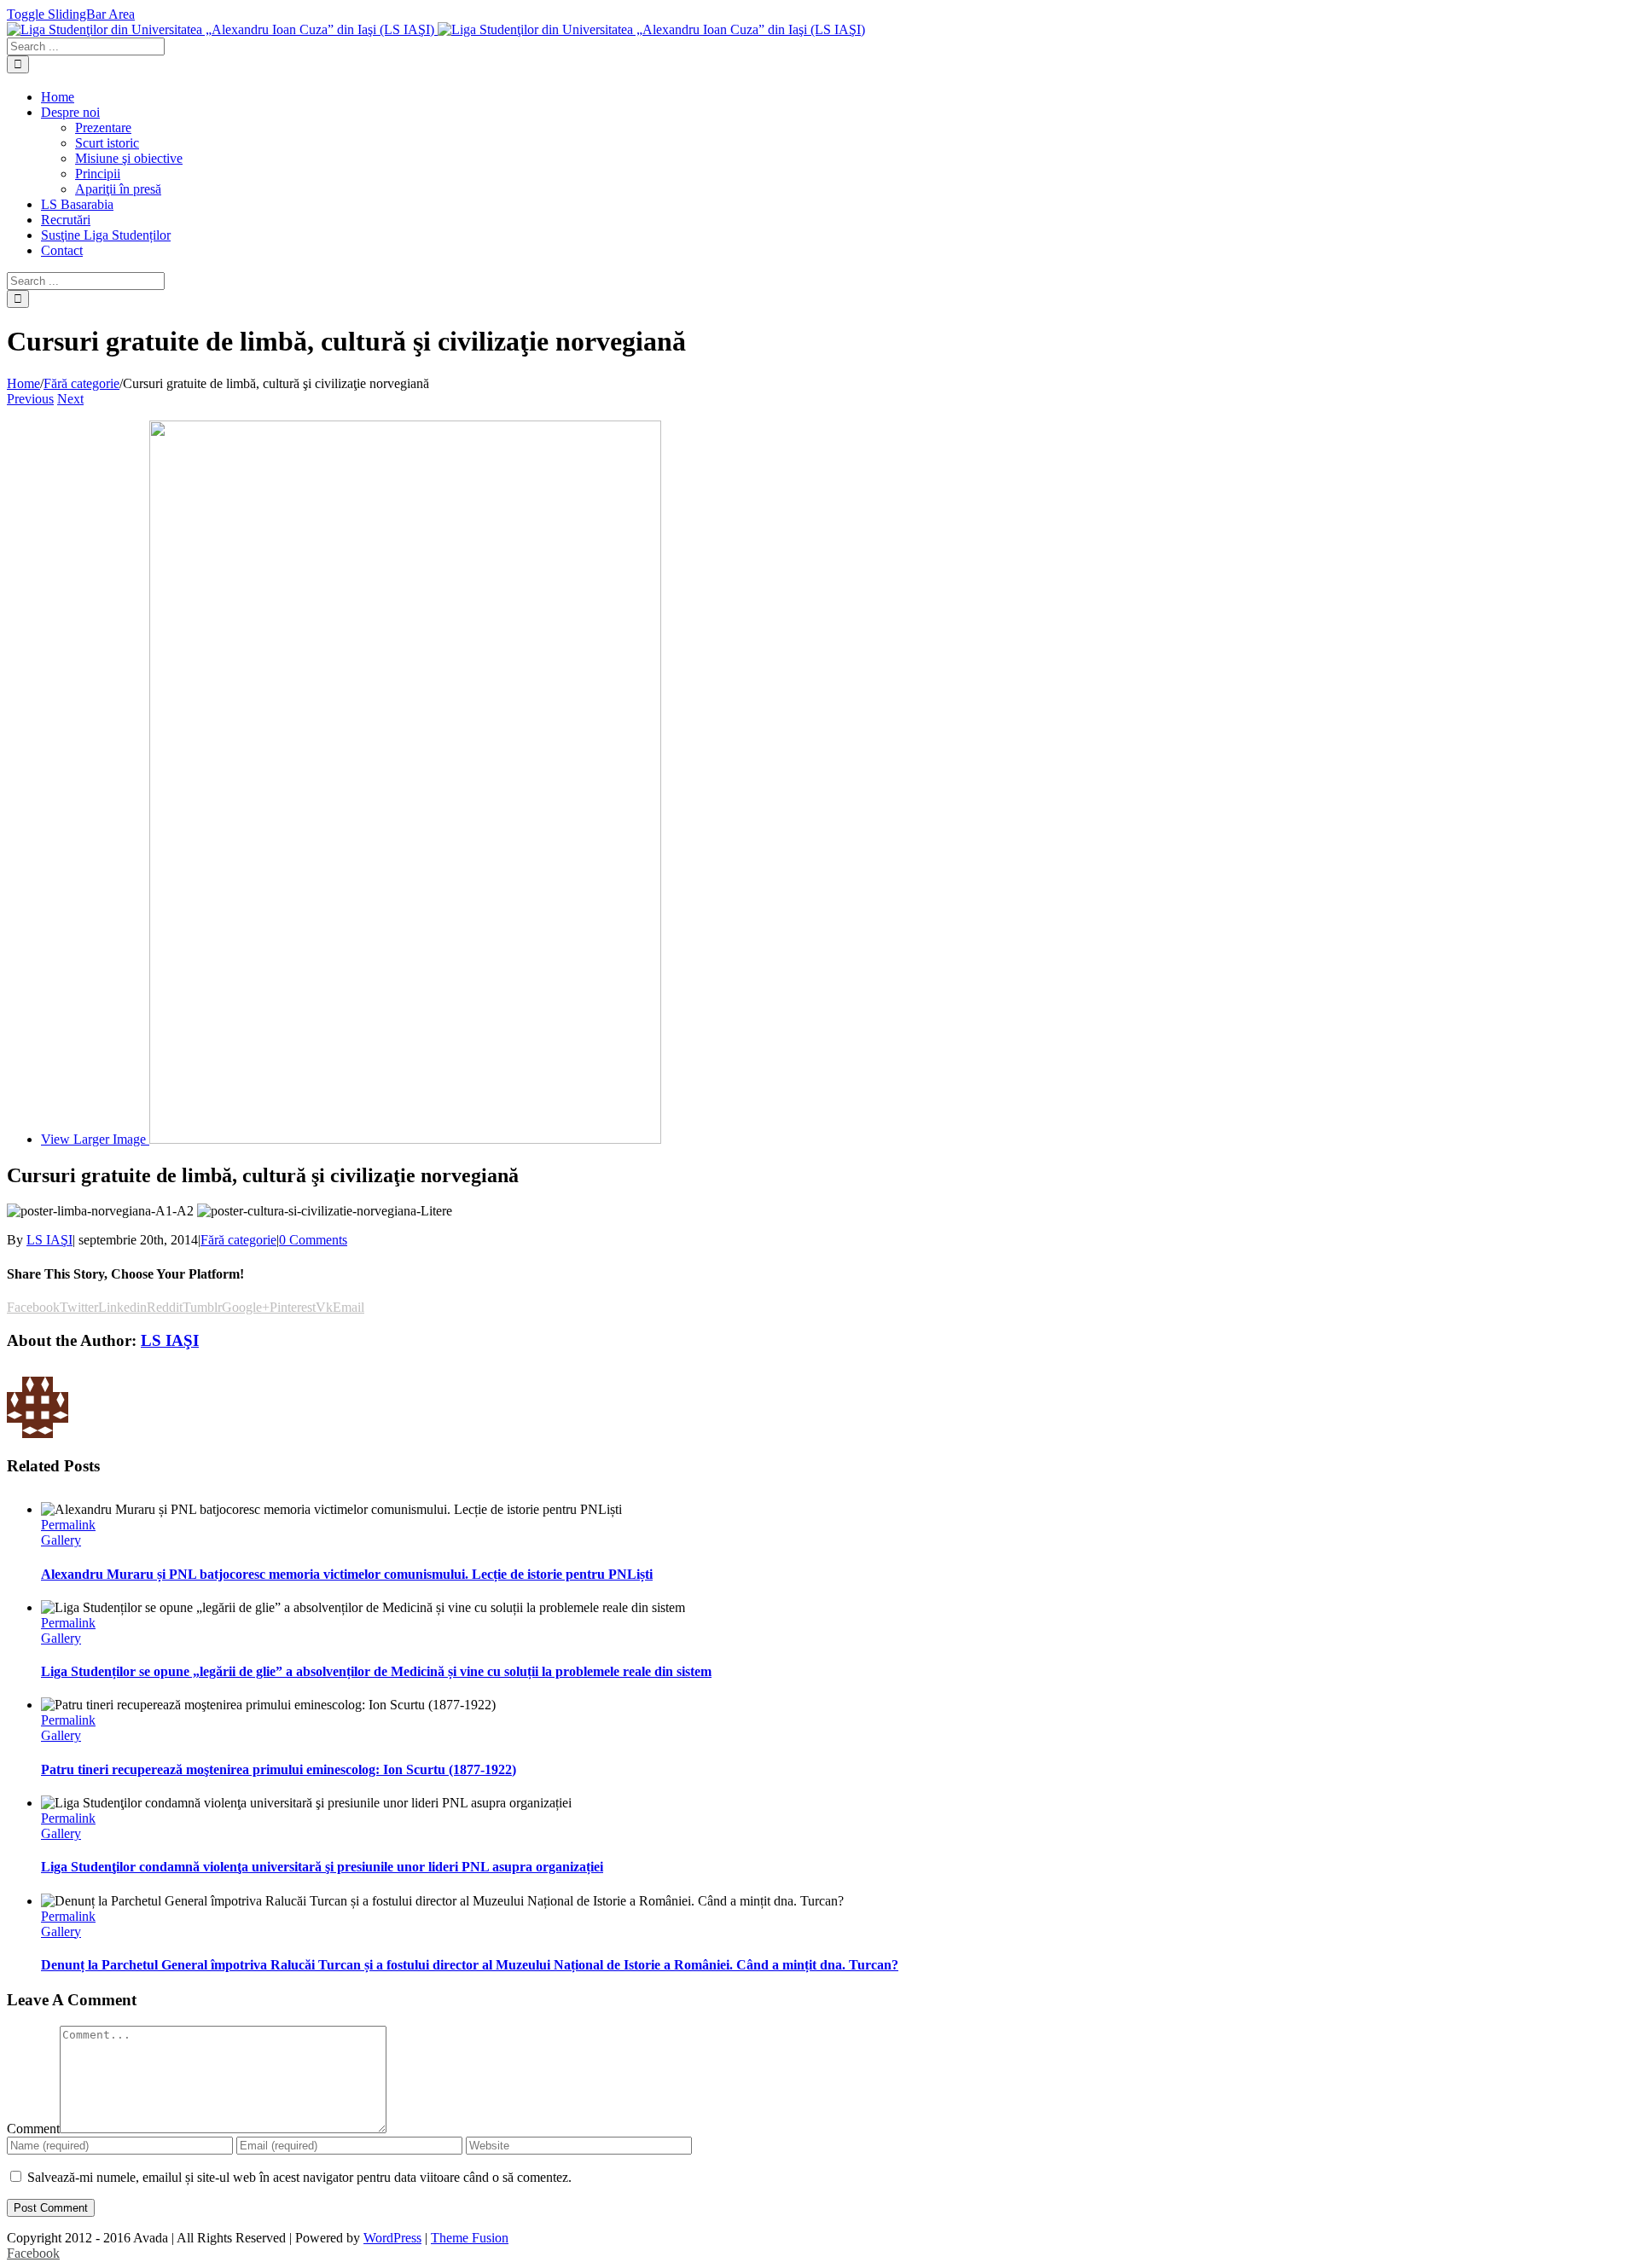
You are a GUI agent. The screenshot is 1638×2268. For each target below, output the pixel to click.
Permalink (68, 1525)
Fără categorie (238, 1240)
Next (70, 399)
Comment (33, 2129)
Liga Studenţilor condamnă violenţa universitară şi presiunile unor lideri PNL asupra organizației (322, 1867)
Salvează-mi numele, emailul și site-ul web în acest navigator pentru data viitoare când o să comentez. (299, 2177)
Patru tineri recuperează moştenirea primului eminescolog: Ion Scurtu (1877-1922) (279, 1769)
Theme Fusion (470, 2238)
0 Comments (313, 1240)
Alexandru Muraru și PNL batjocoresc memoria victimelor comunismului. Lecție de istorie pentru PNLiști (347, 1574)
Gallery (61, 1540)
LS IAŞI (49, 1240)
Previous (30, 399)
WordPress (392, 2238)
